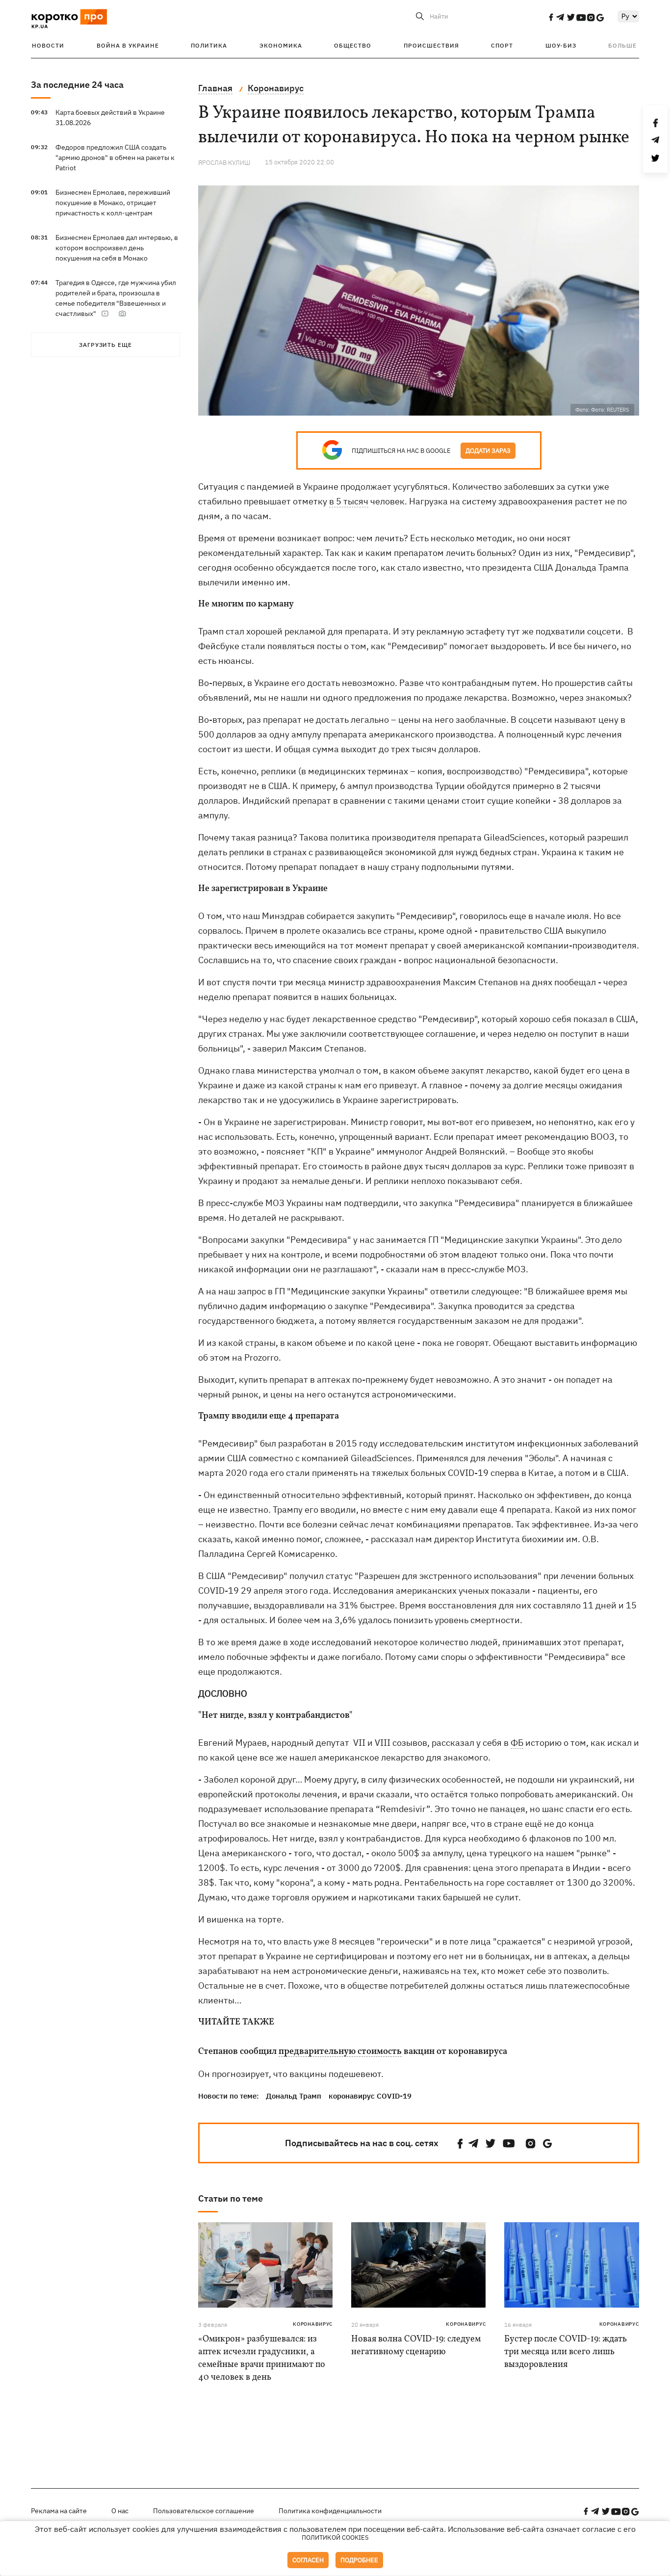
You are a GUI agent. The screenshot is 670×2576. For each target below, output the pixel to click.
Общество (353, 45)
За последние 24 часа (77, 85)
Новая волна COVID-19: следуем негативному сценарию (416, 2346)
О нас (120, 2511)
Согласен (308, 2560)
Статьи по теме (231, 2198)
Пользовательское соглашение (204, 2511)
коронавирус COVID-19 (370, 2096)
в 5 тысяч (349, 501)
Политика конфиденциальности (330, 2511)
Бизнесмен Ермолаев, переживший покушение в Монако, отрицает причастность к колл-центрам (113, 203)
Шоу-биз (561, 45)
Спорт (502, 45)
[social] (551, 17)
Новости (48, 45)
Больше (622, 45)
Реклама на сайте (59, 2511)
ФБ (517, 1743)
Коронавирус (313, 2324)
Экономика (281, 45)
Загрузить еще (105, 345)
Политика (209, 45)
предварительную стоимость (340, 2052)
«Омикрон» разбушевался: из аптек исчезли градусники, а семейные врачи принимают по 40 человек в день (262, 2358)
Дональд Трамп (294, 2096)
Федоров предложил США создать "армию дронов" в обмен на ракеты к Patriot (115, 158)
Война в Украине (128, 45)
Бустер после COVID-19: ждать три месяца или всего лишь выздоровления (566, 2352)
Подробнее (359, 2560)
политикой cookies (335, 2537)
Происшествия (431, 45)
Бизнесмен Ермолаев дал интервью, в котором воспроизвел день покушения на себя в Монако (117, 248)
